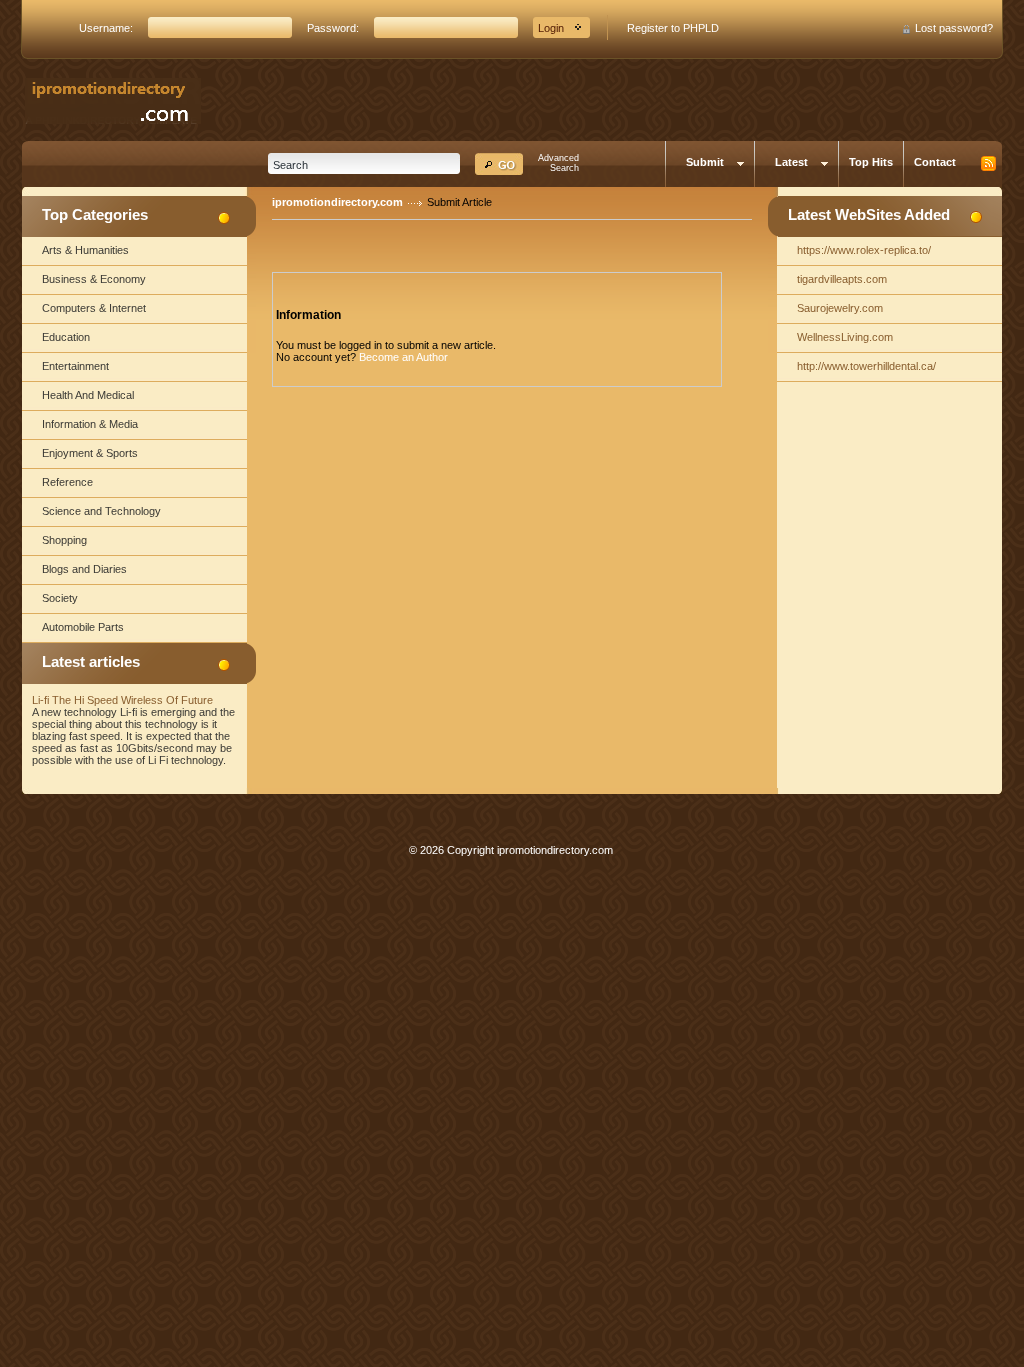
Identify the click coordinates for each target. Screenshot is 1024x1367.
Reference (67, 482)
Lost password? (954, 28)
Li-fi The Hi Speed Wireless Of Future (122, 700)
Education (66, 337)
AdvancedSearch (558, 163)
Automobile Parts (83, 627)
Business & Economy (94, 279)
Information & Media (90, 424)
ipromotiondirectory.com (337, 202)
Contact (935, 162)
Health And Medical (88, 395)
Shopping (64, 540)
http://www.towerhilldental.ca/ (866, 366)
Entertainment (75, 366)
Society (60, 598)
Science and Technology (101, 511)
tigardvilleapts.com (842, 279)
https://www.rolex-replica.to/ (864, 250)
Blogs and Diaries (84, 569)
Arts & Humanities (85, 250)
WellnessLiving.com (845, 337)
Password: (333, 28)
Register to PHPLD (673, 28)
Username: (106, 28)
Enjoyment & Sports (90, 453)
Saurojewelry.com (840, 308)
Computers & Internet (94, 308)
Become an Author (403, 357)
